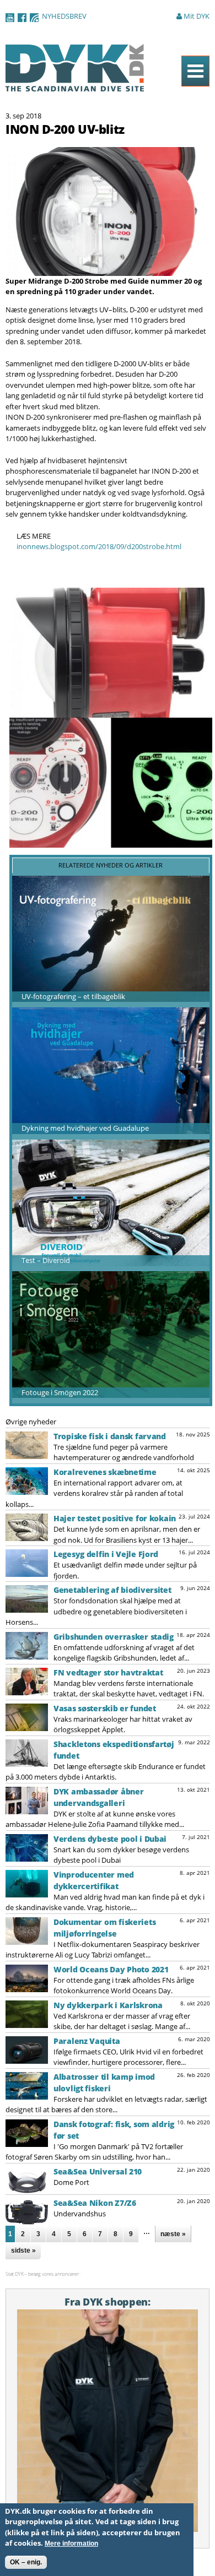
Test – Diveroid (46, 1260)
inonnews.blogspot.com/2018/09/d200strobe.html (99, 546)
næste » (173, 2234)
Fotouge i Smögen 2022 (60, 1392)
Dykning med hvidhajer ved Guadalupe (85, 1128)
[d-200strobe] (106, 270)
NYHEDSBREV (64, 16)
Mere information (71, 2544)
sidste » (23, 2250)
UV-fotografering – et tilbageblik (73, 996)
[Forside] (75, 86)
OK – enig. (26, 2562)
